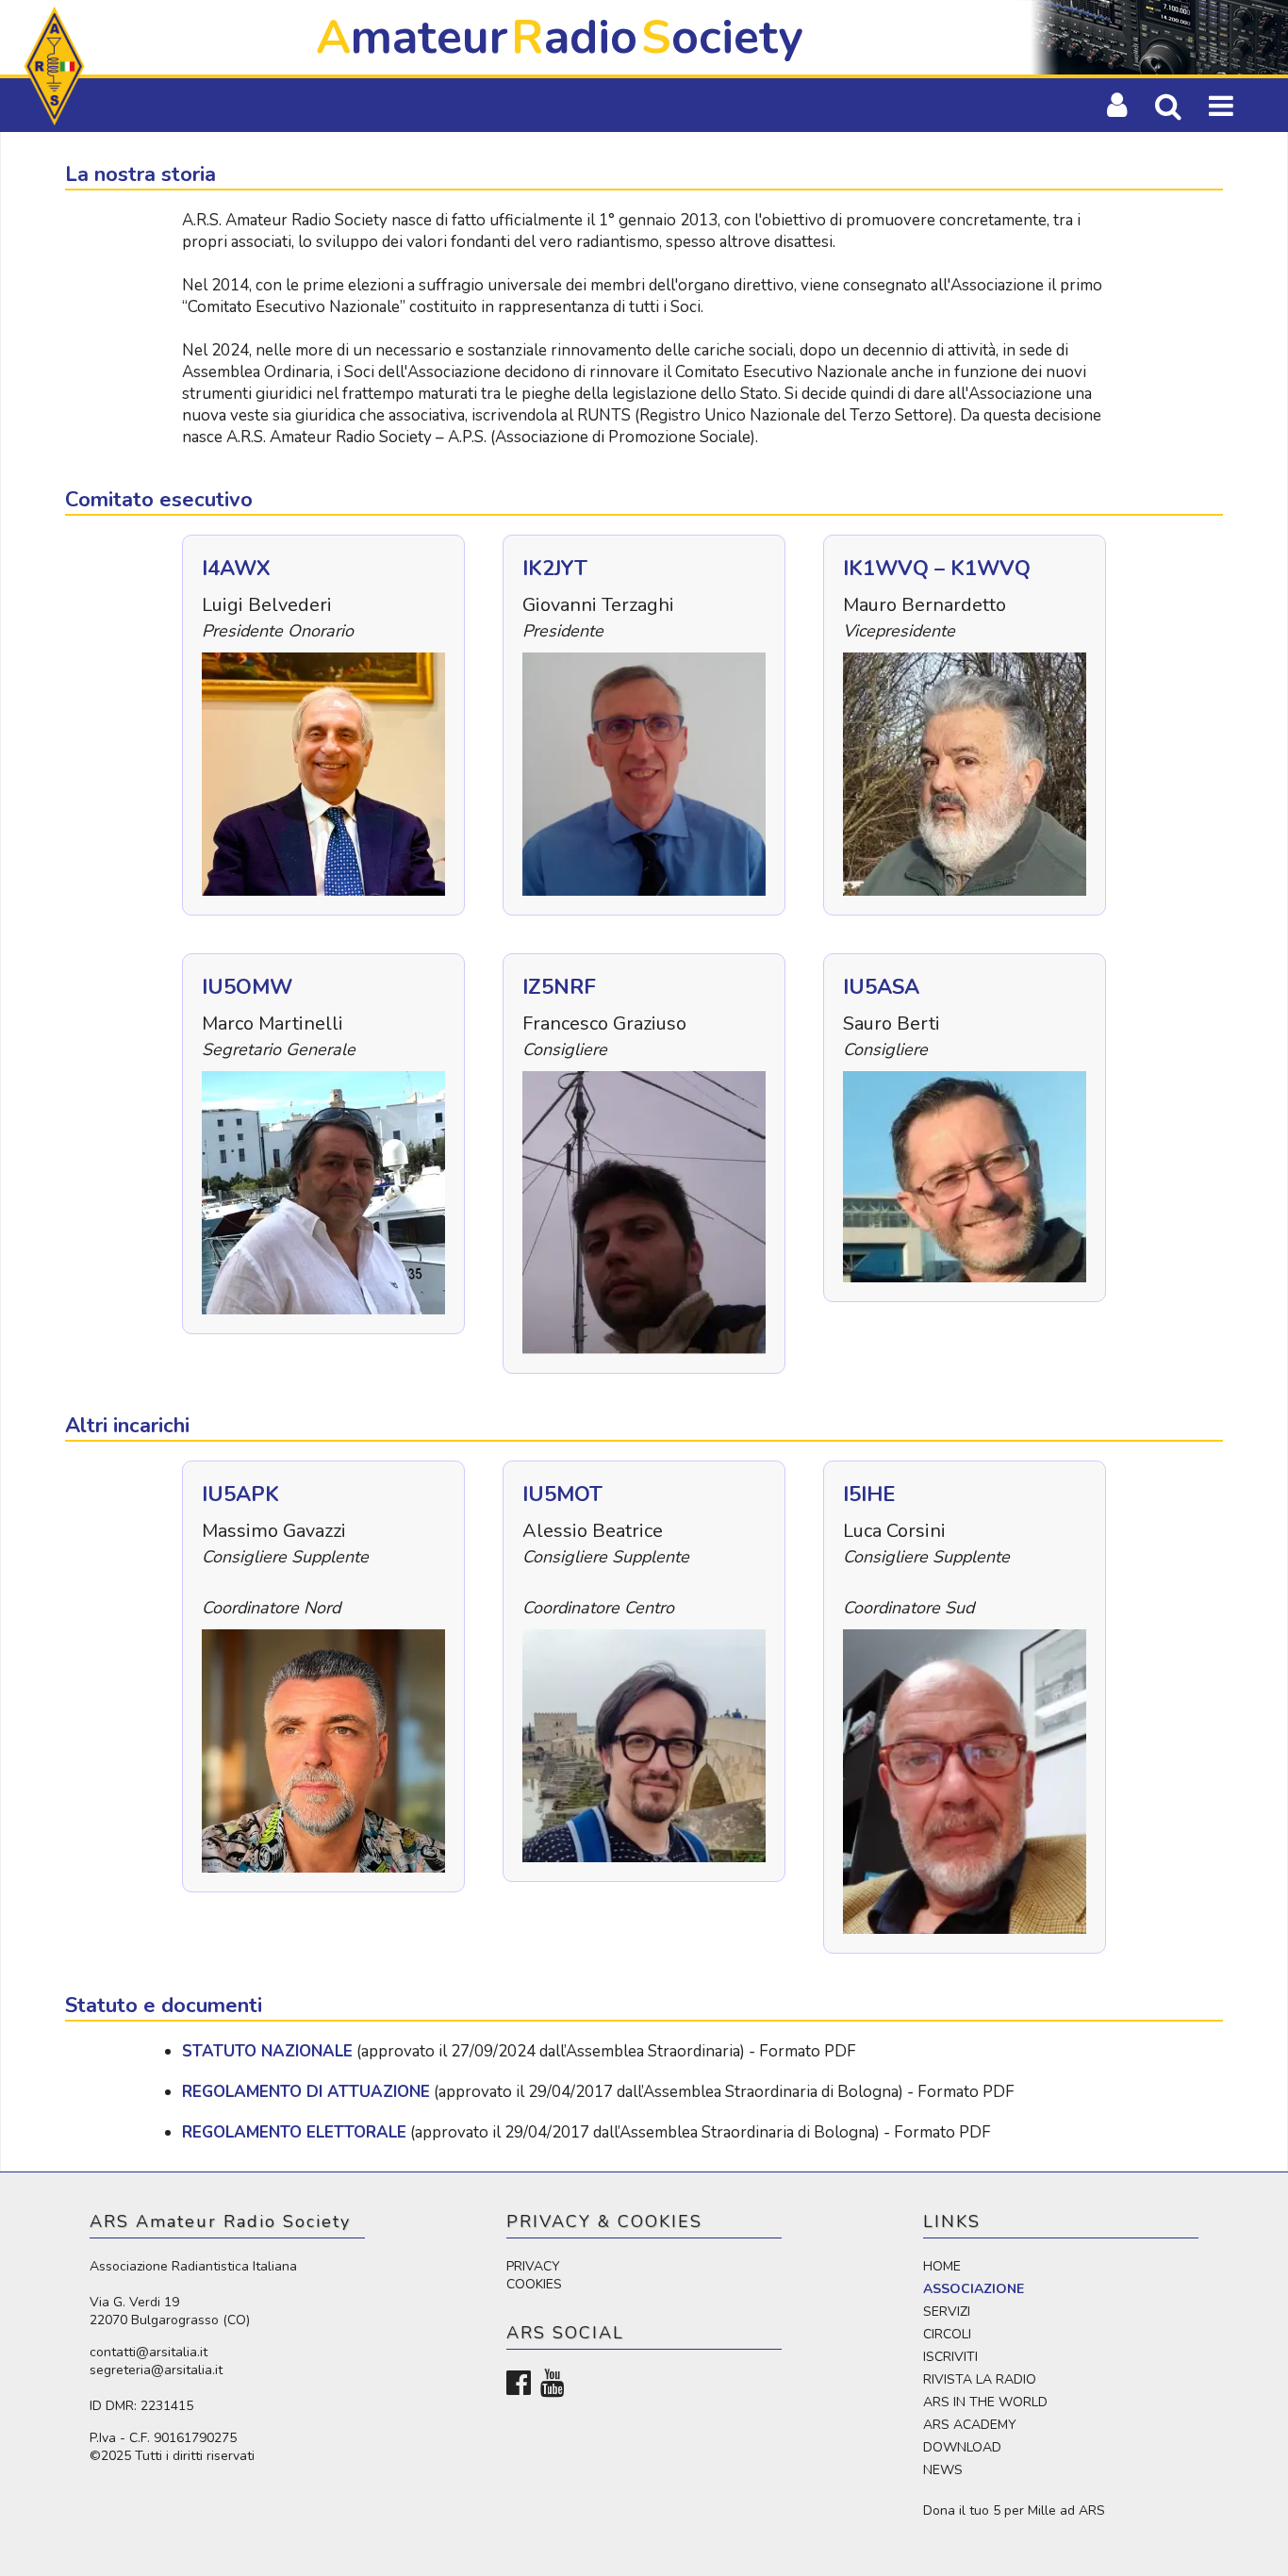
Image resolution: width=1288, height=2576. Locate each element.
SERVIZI (947, 2312)
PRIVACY (533, 2266)
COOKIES (534, 2284)
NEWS (943, 2470)
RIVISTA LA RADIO (980, 2379)
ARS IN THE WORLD (985, 2402)
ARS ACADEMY (970, 2425)
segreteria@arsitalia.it (156, 2370)
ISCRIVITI (950, 2357)
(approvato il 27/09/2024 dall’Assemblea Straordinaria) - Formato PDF (519, 2051)
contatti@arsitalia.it (149, 2352)
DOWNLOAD (962, 2447)
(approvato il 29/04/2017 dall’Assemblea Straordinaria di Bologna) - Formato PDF (598, 2092)
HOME (942, 2266)
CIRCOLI (947, 2334)
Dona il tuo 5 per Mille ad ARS (1014, 2510)
